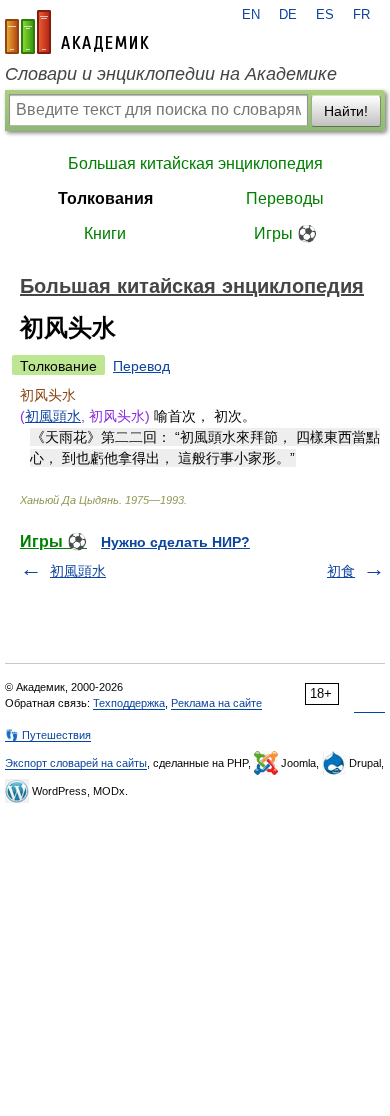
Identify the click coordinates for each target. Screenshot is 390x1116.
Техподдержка (129, 703)
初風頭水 (53, 416)
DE (288, 15)
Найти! (346, 111)
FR (361, 15)
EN (251, 15)
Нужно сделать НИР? (175, 542)
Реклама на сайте (216, 703)
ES (325, 15)
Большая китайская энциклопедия (195, 163)
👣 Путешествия (48, 735)
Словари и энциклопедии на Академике (171, 74)
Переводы (285, 198)
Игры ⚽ (285, 233)
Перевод (141, 366)
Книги (105, 233)
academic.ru (77, 32)
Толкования (105, 198)
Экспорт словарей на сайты (76, 763)
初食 (341, 571)
